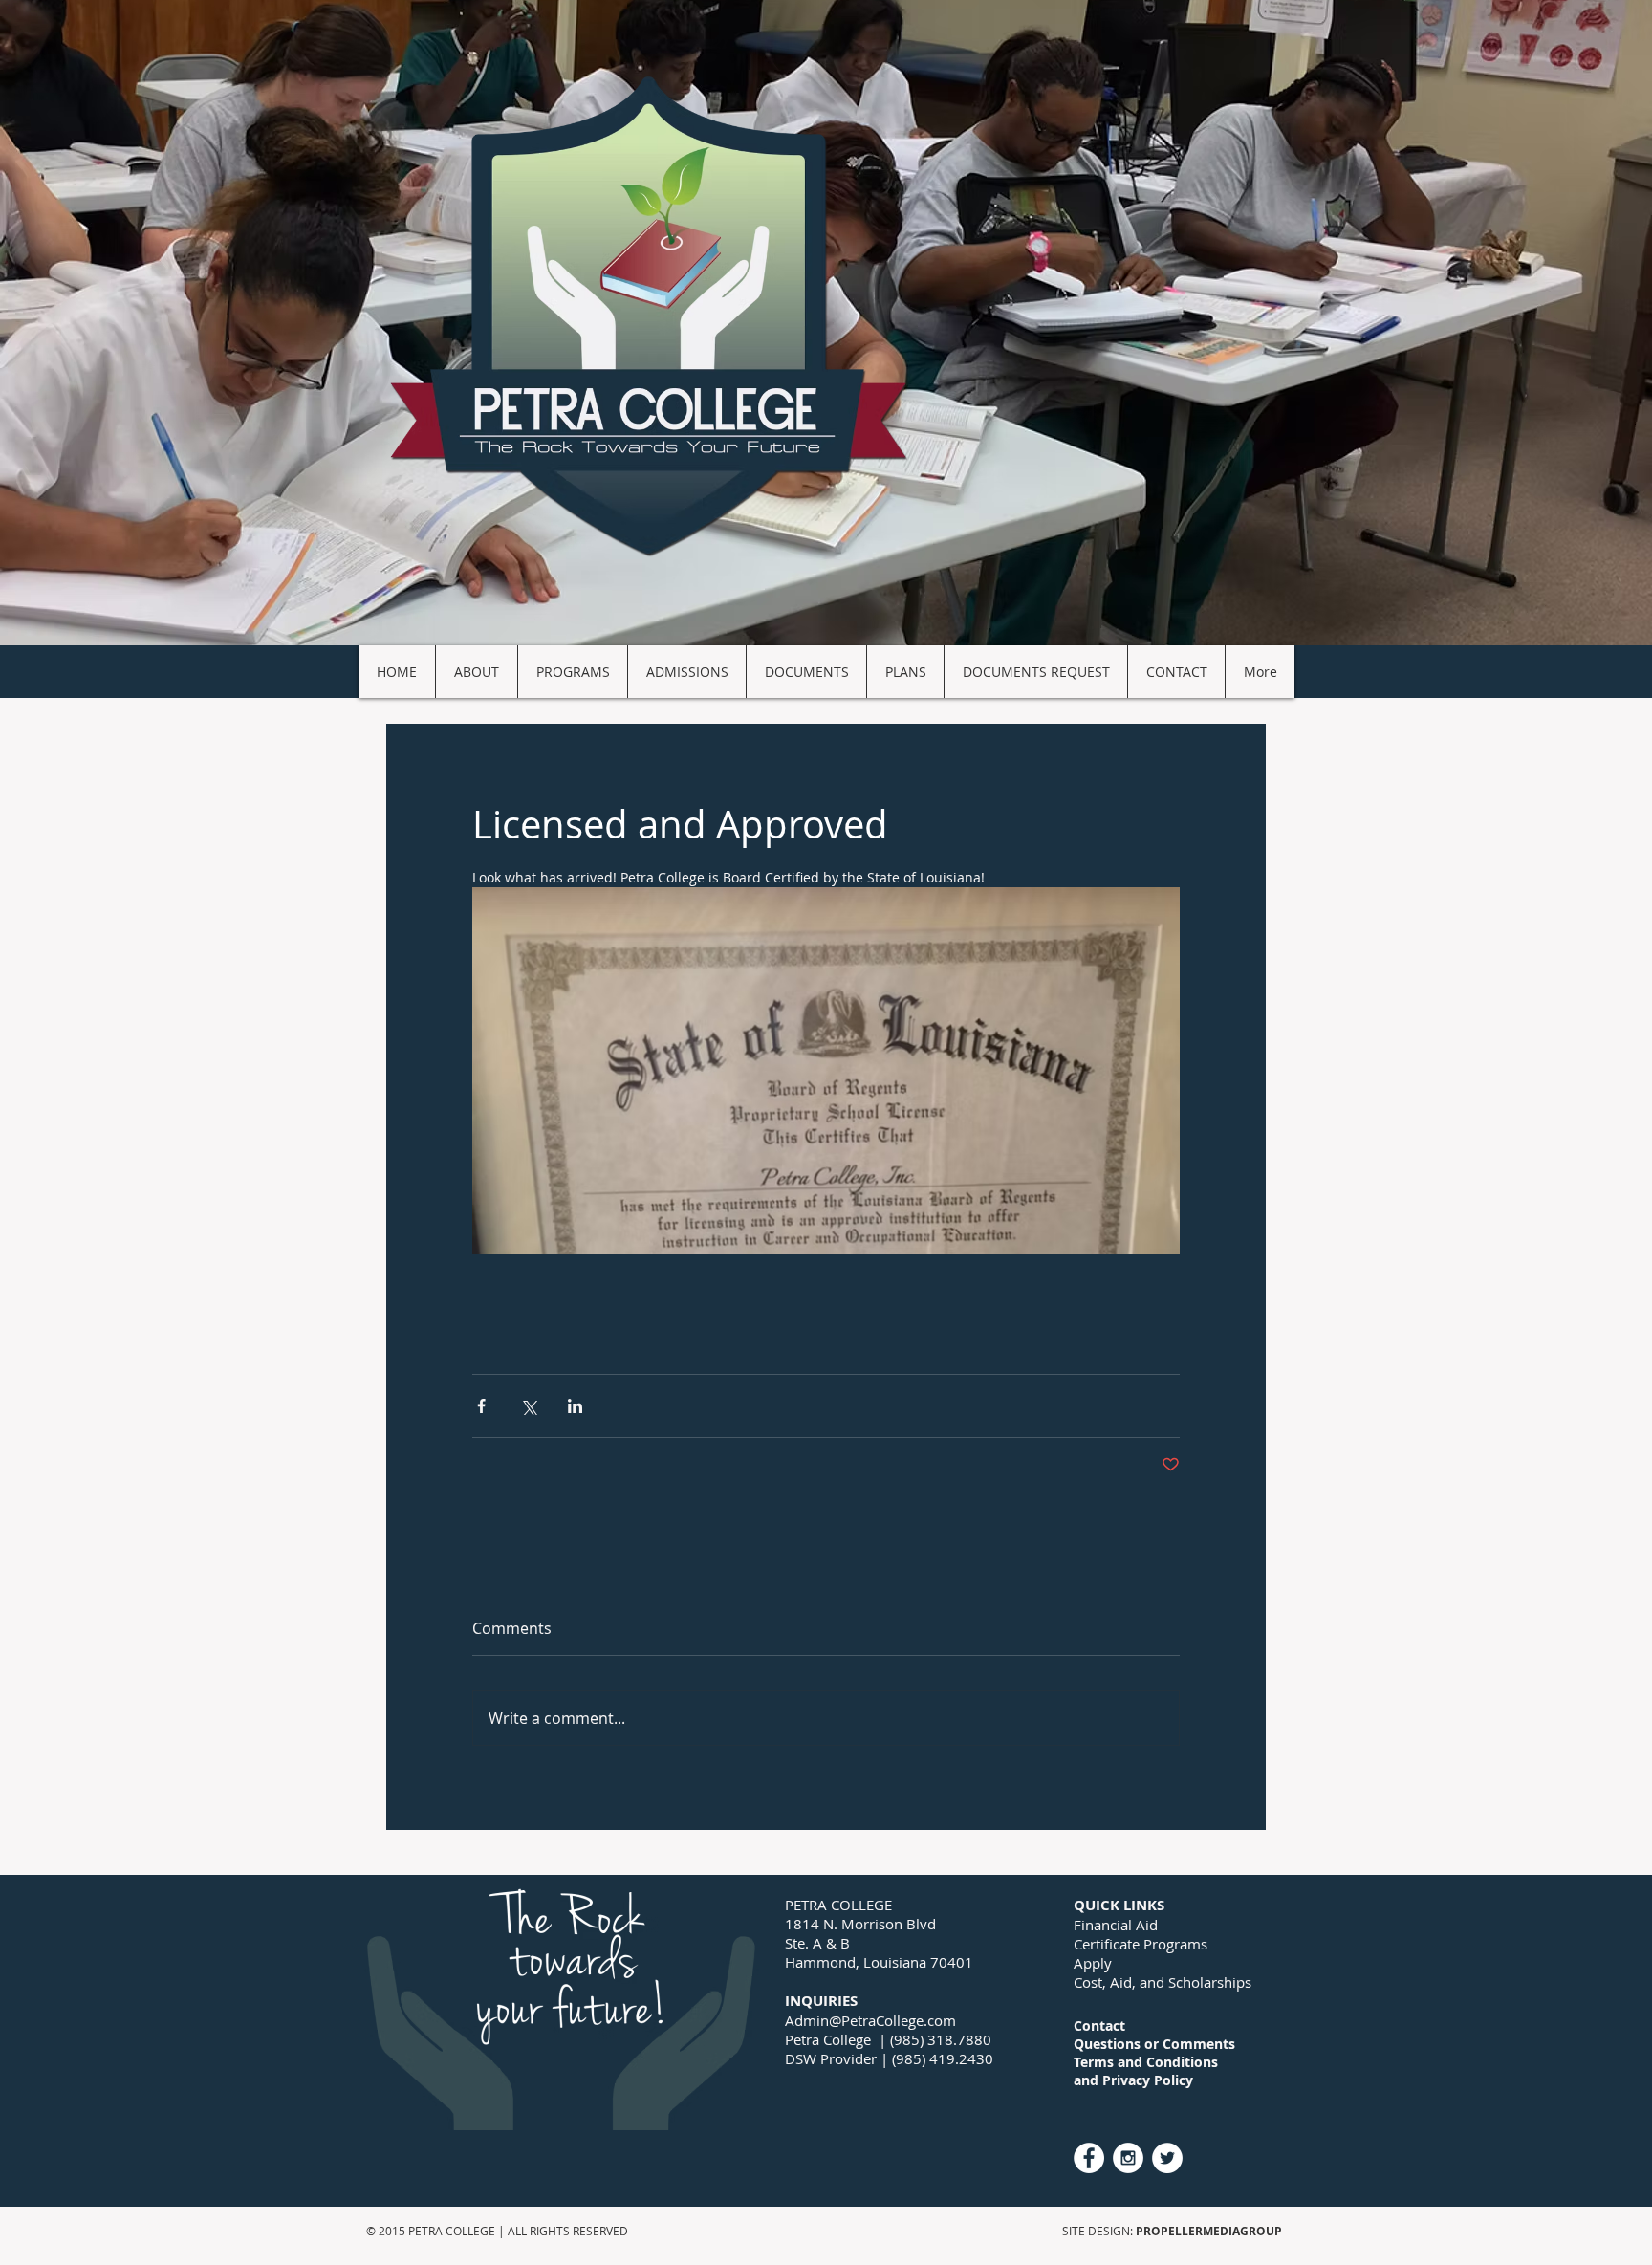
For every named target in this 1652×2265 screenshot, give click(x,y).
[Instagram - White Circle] (1128, 2158)
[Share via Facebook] (481, 1406)
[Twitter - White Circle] (1167, 2158)
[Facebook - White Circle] (1089, 2158)
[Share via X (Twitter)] (528, 1406)
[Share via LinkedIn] (575, 1406)
